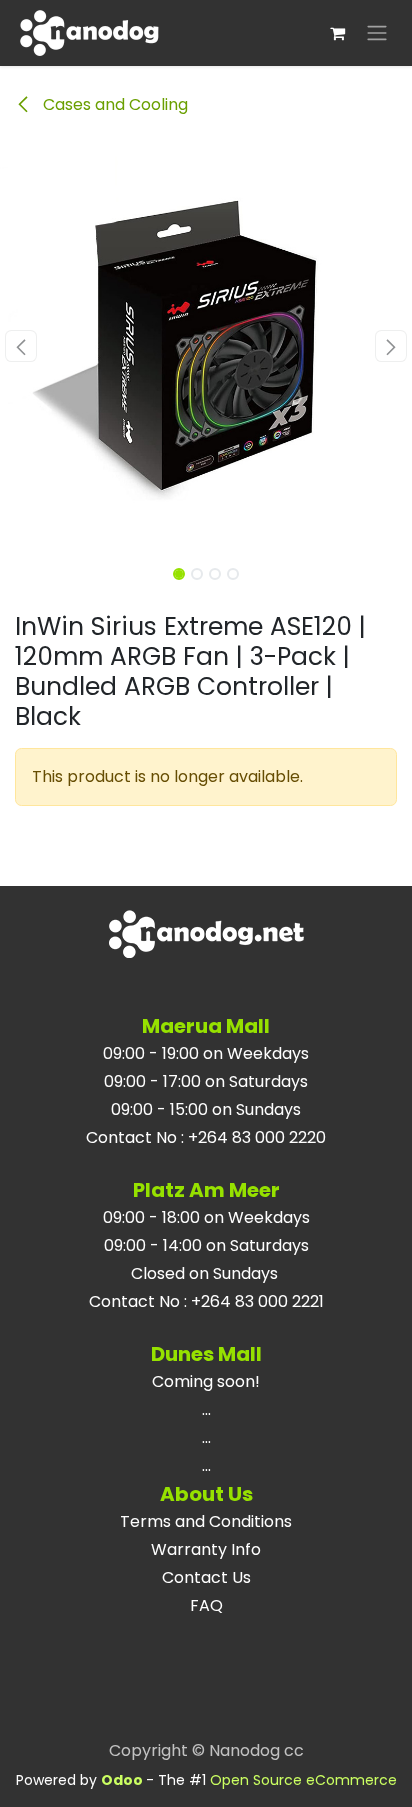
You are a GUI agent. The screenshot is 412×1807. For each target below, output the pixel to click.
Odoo (123, 1780)
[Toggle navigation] (377, 33)
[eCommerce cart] (337, 33)
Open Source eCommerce (303, 1780)
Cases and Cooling (113, 104)
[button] (20, 346)
